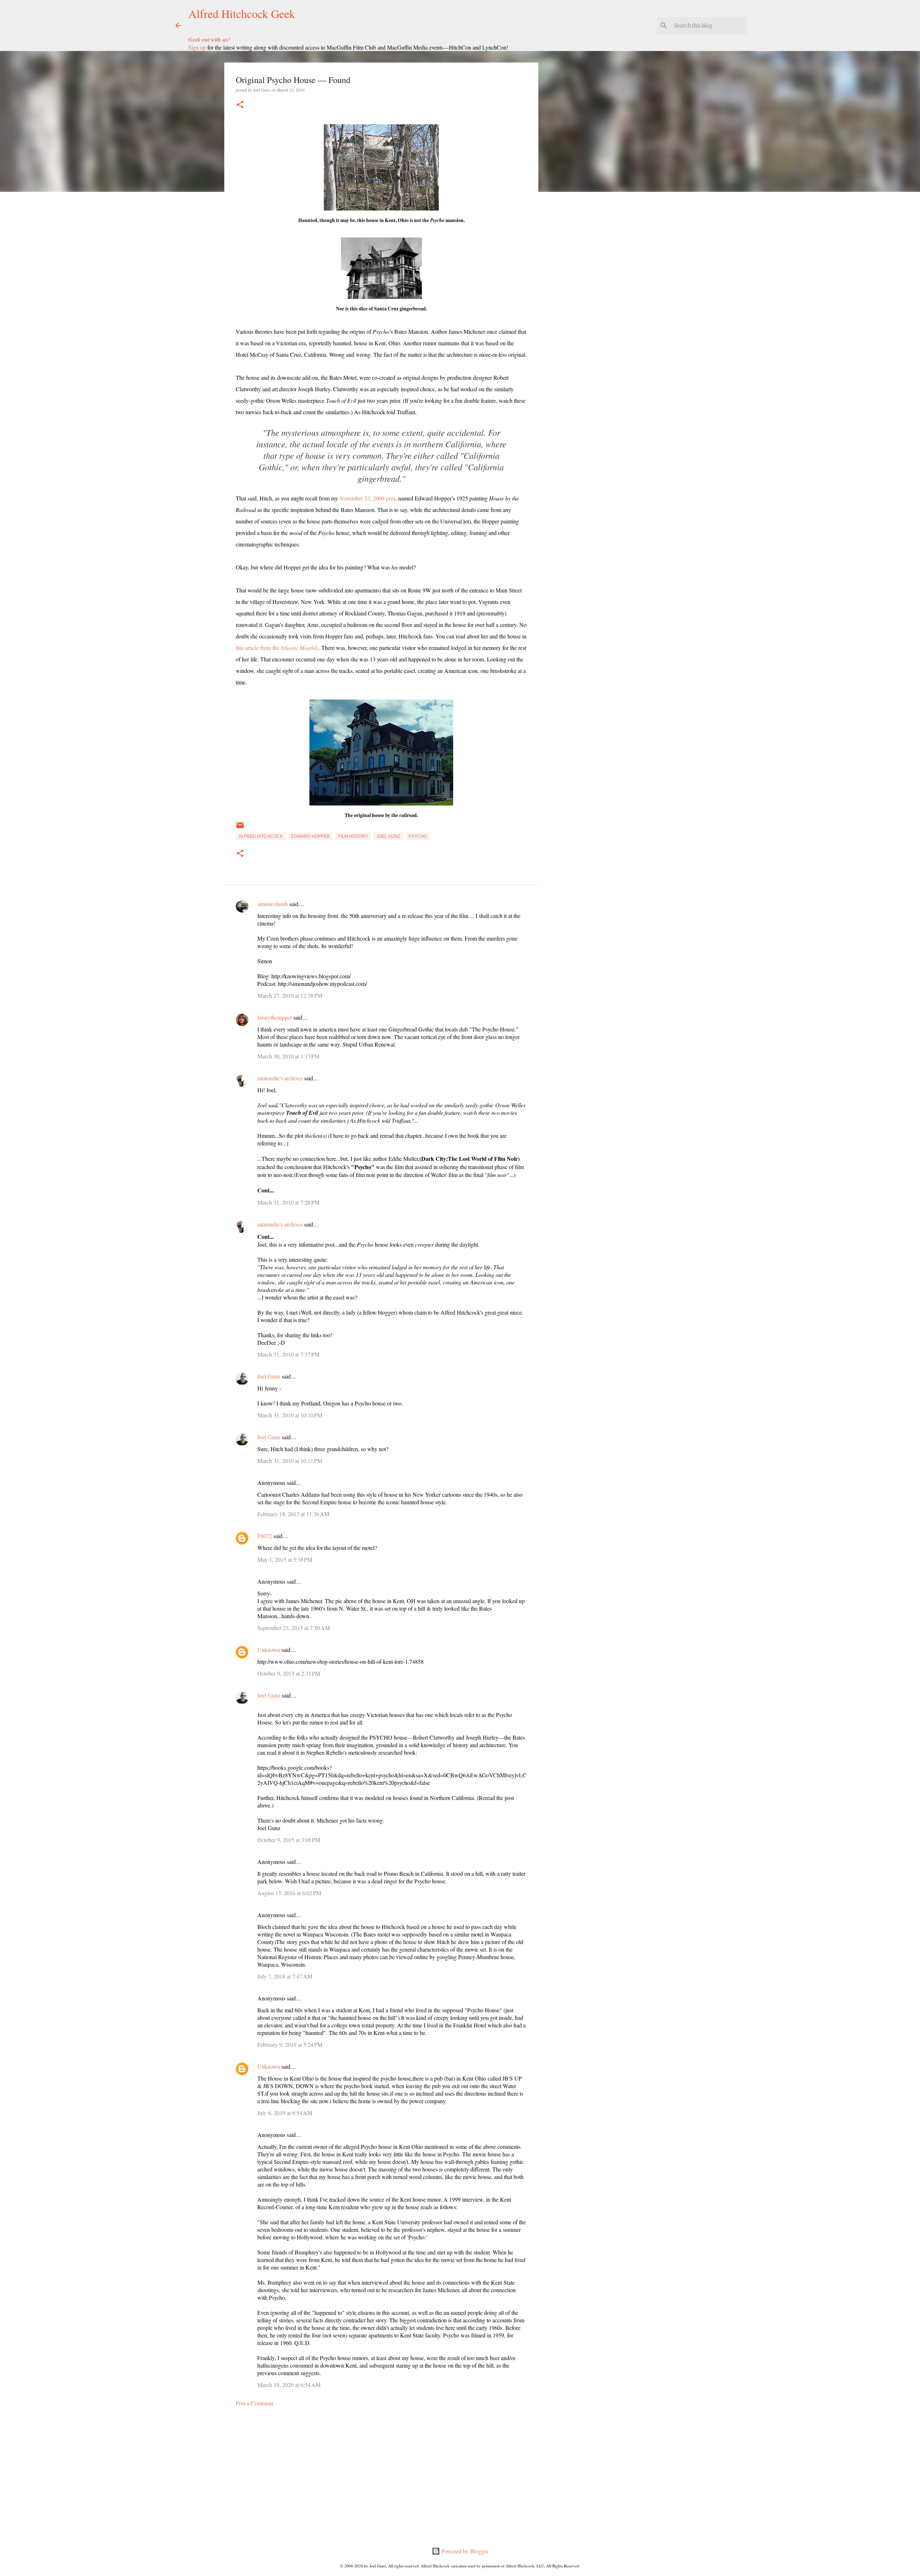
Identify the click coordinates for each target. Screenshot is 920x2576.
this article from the (277, 648)
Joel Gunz (388, 836)
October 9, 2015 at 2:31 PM (289, 1673)
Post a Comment (254, 2403)
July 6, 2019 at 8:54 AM (285, 2113)
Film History (353, 836)
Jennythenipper (275, 1017)
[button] (240, 105)
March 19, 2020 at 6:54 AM (289, 2385)
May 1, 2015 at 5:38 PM (285, 1559)
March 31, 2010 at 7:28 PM (288, 1202)
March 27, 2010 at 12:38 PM (290, 995)
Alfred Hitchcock (261, 836)
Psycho (418, 836)
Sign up (197, 47)
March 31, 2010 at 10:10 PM (290, 1415)
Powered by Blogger (464, 2551)
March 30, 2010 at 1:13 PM (288, 1056)
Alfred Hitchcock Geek (242, 13)
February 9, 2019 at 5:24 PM (290, 2044)
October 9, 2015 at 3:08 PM (289, 1840)
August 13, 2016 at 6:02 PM (289, 1893)
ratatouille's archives (280, 1078)
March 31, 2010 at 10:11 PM (290, 1461)
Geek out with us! (209, 40)
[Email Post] (240, 828)
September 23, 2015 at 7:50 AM (294, 1628)
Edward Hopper (310, 836)
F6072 (265, 1536)
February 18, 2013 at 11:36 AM (293, 1514)
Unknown (269, 1650)
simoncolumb (273, 904)
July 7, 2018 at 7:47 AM (285, 1976)
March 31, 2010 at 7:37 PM (288, 1354)
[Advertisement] (381, 2479)
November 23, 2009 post (367, 498)
